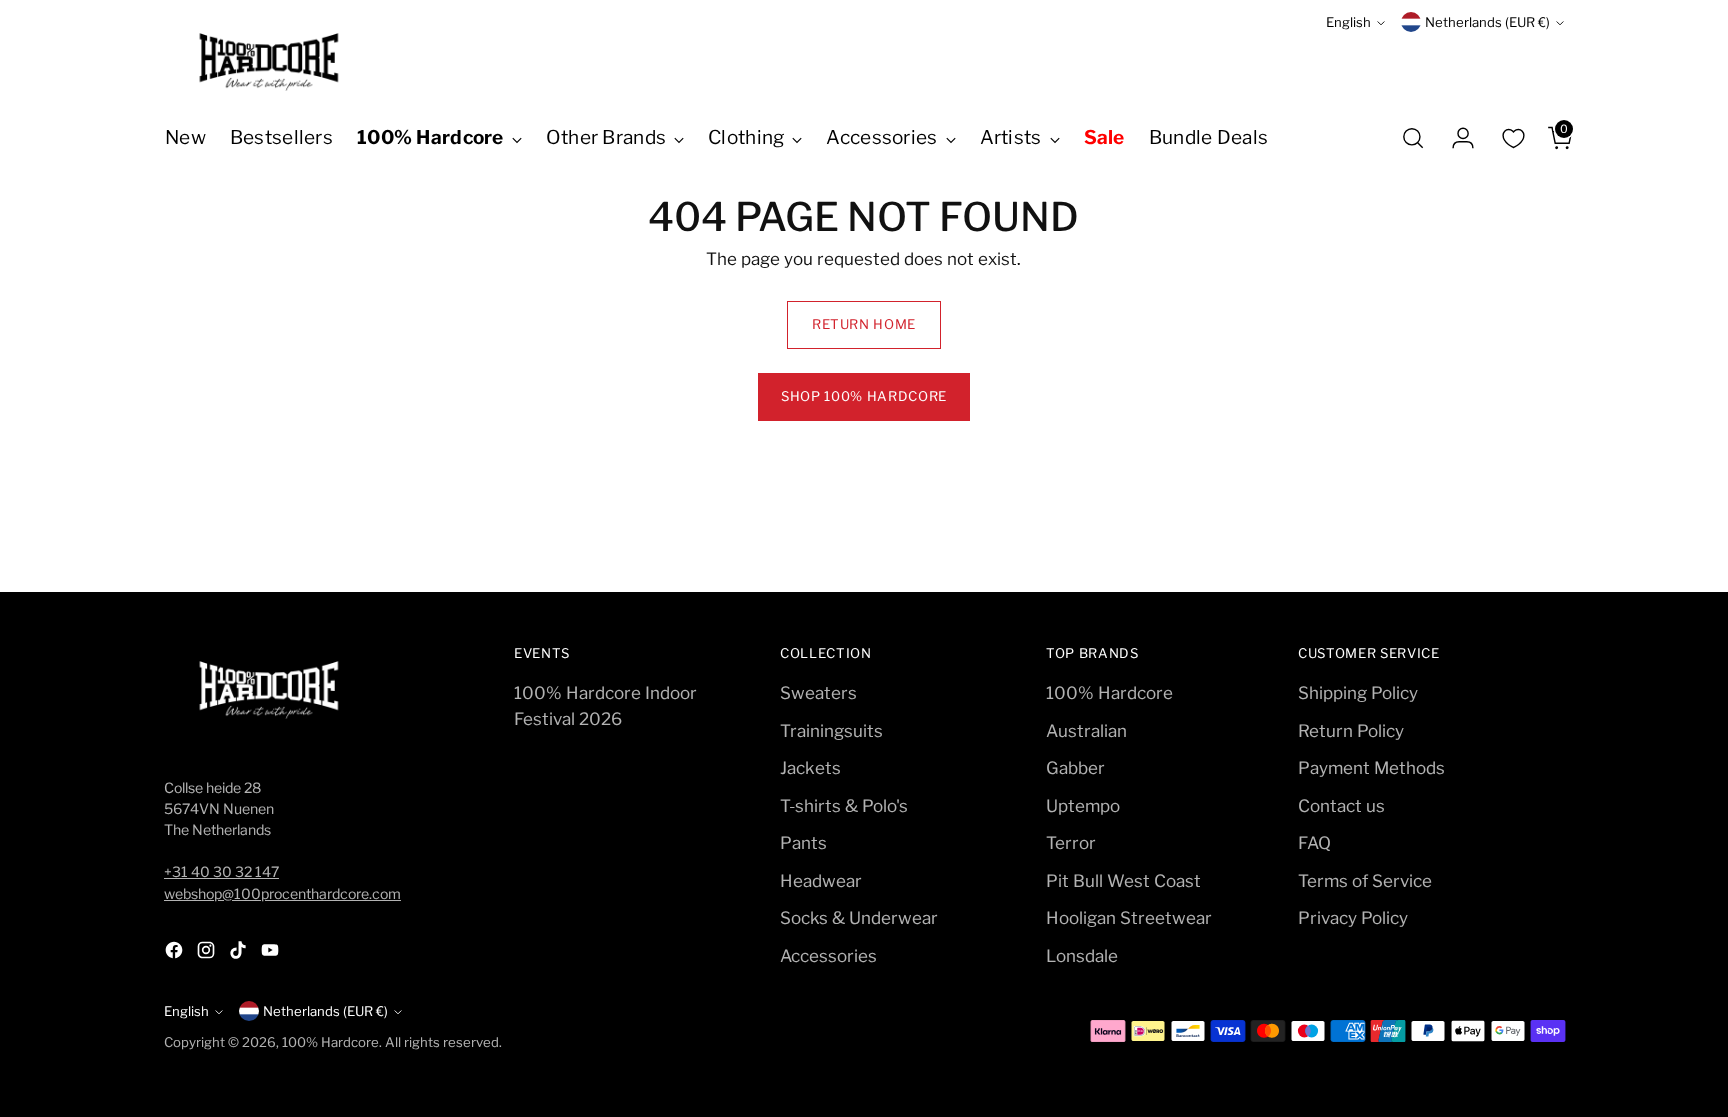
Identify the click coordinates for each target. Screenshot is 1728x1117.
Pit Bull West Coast (1123, 881)
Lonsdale (1082, 956)
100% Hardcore (1109, 693)
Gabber (1075, 768)
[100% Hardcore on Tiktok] (240, 954)
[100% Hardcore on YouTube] (272, 954)
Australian (1086, 731)
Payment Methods (1371, 768)
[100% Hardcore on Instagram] (208, 954)
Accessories (828, 956)
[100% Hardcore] (269, 62)
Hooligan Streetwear (1129, 918)
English (1348, 22)
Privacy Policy (1353, 918)
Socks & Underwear (859, 918)
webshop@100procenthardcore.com (282, 893)
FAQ (1314, 843)
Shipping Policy (1358, 693)
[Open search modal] (1413, 138)
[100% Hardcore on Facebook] (176, 954)
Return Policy (1351, 731)
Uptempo (1083, 806)
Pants (803, 843)
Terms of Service (1365, 881)
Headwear (821, 881)
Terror (1071, 843)
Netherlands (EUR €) (1487, 22)
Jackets (810, 768)
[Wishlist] (1513, 138)
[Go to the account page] (1455, 138)
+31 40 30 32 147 (221, 871)
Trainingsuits (831, 731)
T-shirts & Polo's (844, 806)
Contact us (1341, 806)
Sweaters (818, 693)
